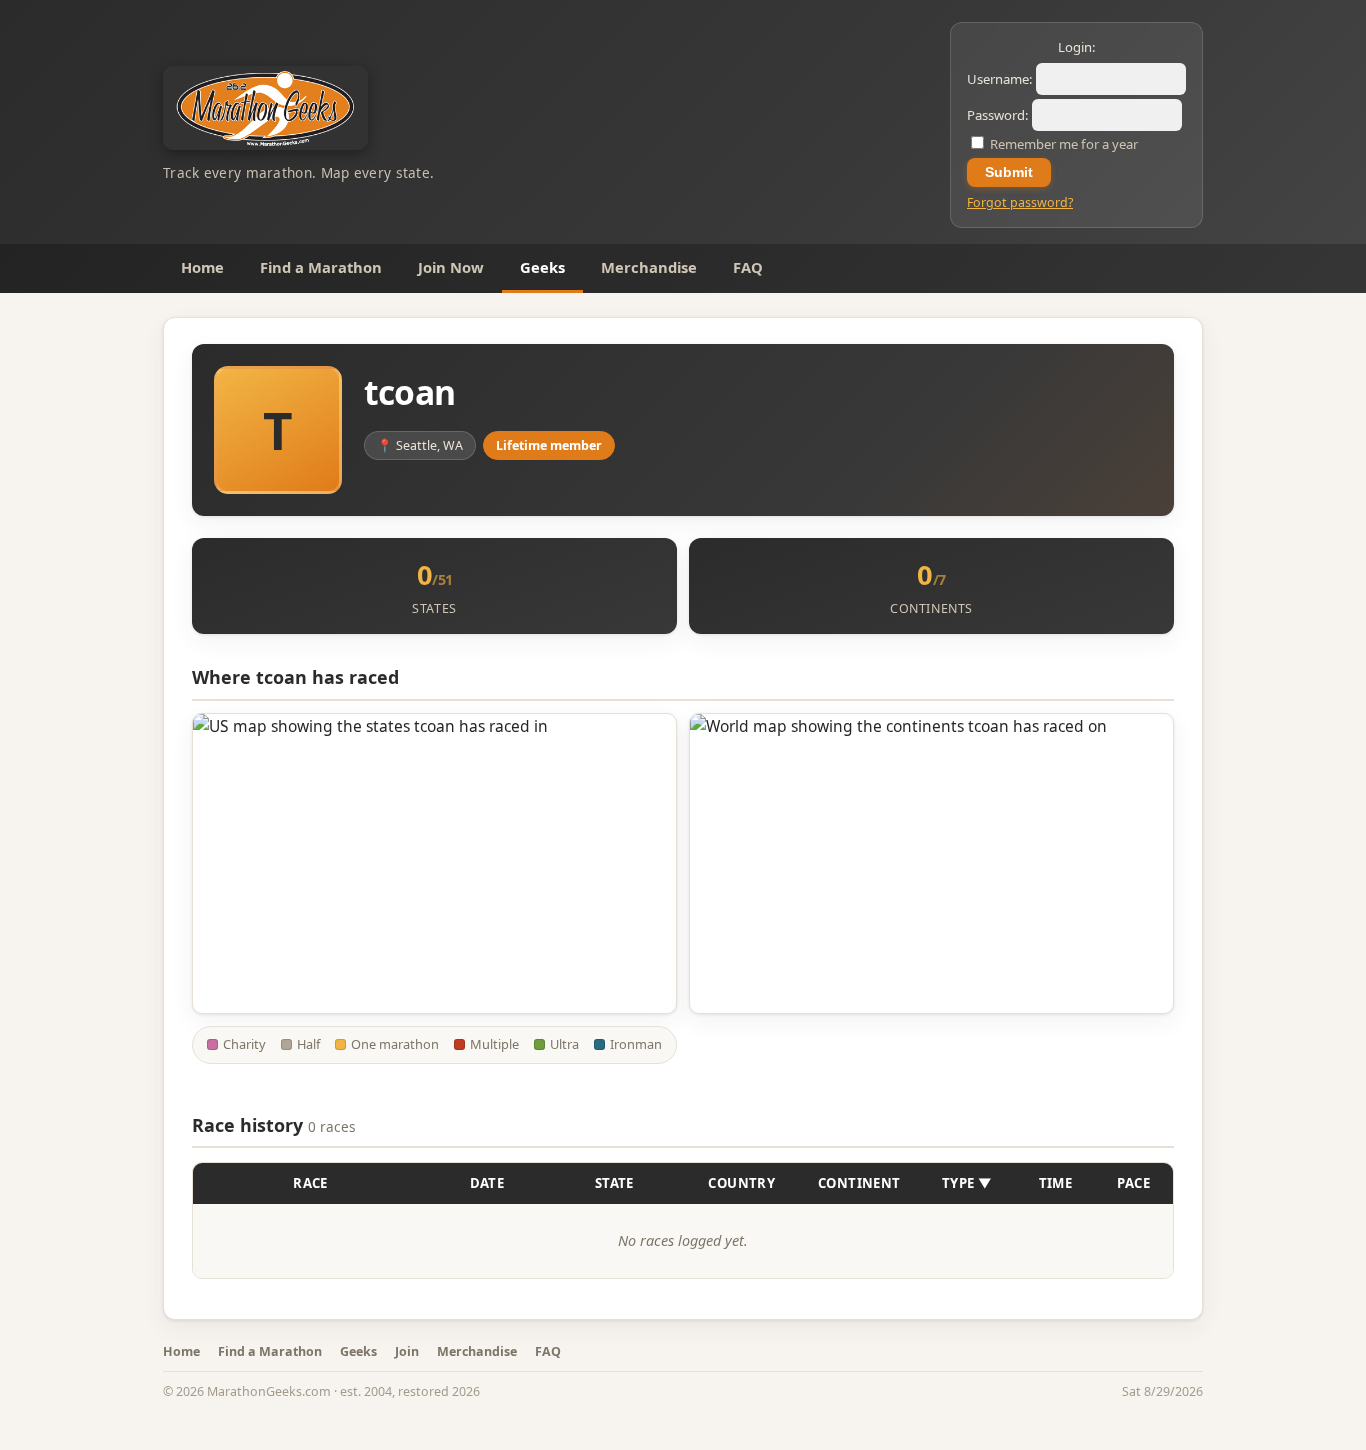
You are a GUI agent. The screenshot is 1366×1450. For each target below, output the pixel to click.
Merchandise (649, 267)
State (614, 1183)
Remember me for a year (1062, 144)
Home (202, 267)
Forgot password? (1020, 202)
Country (741, 1183)
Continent (859, 1183)
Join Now (451, 267)
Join (407, 1351)
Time (1056, 1183)
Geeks (542, 267)
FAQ (748, 267)
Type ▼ (967, 1183)
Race (310, 1183)
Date (487, 1183)
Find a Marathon (321, 267)
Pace (1133, 1183)
